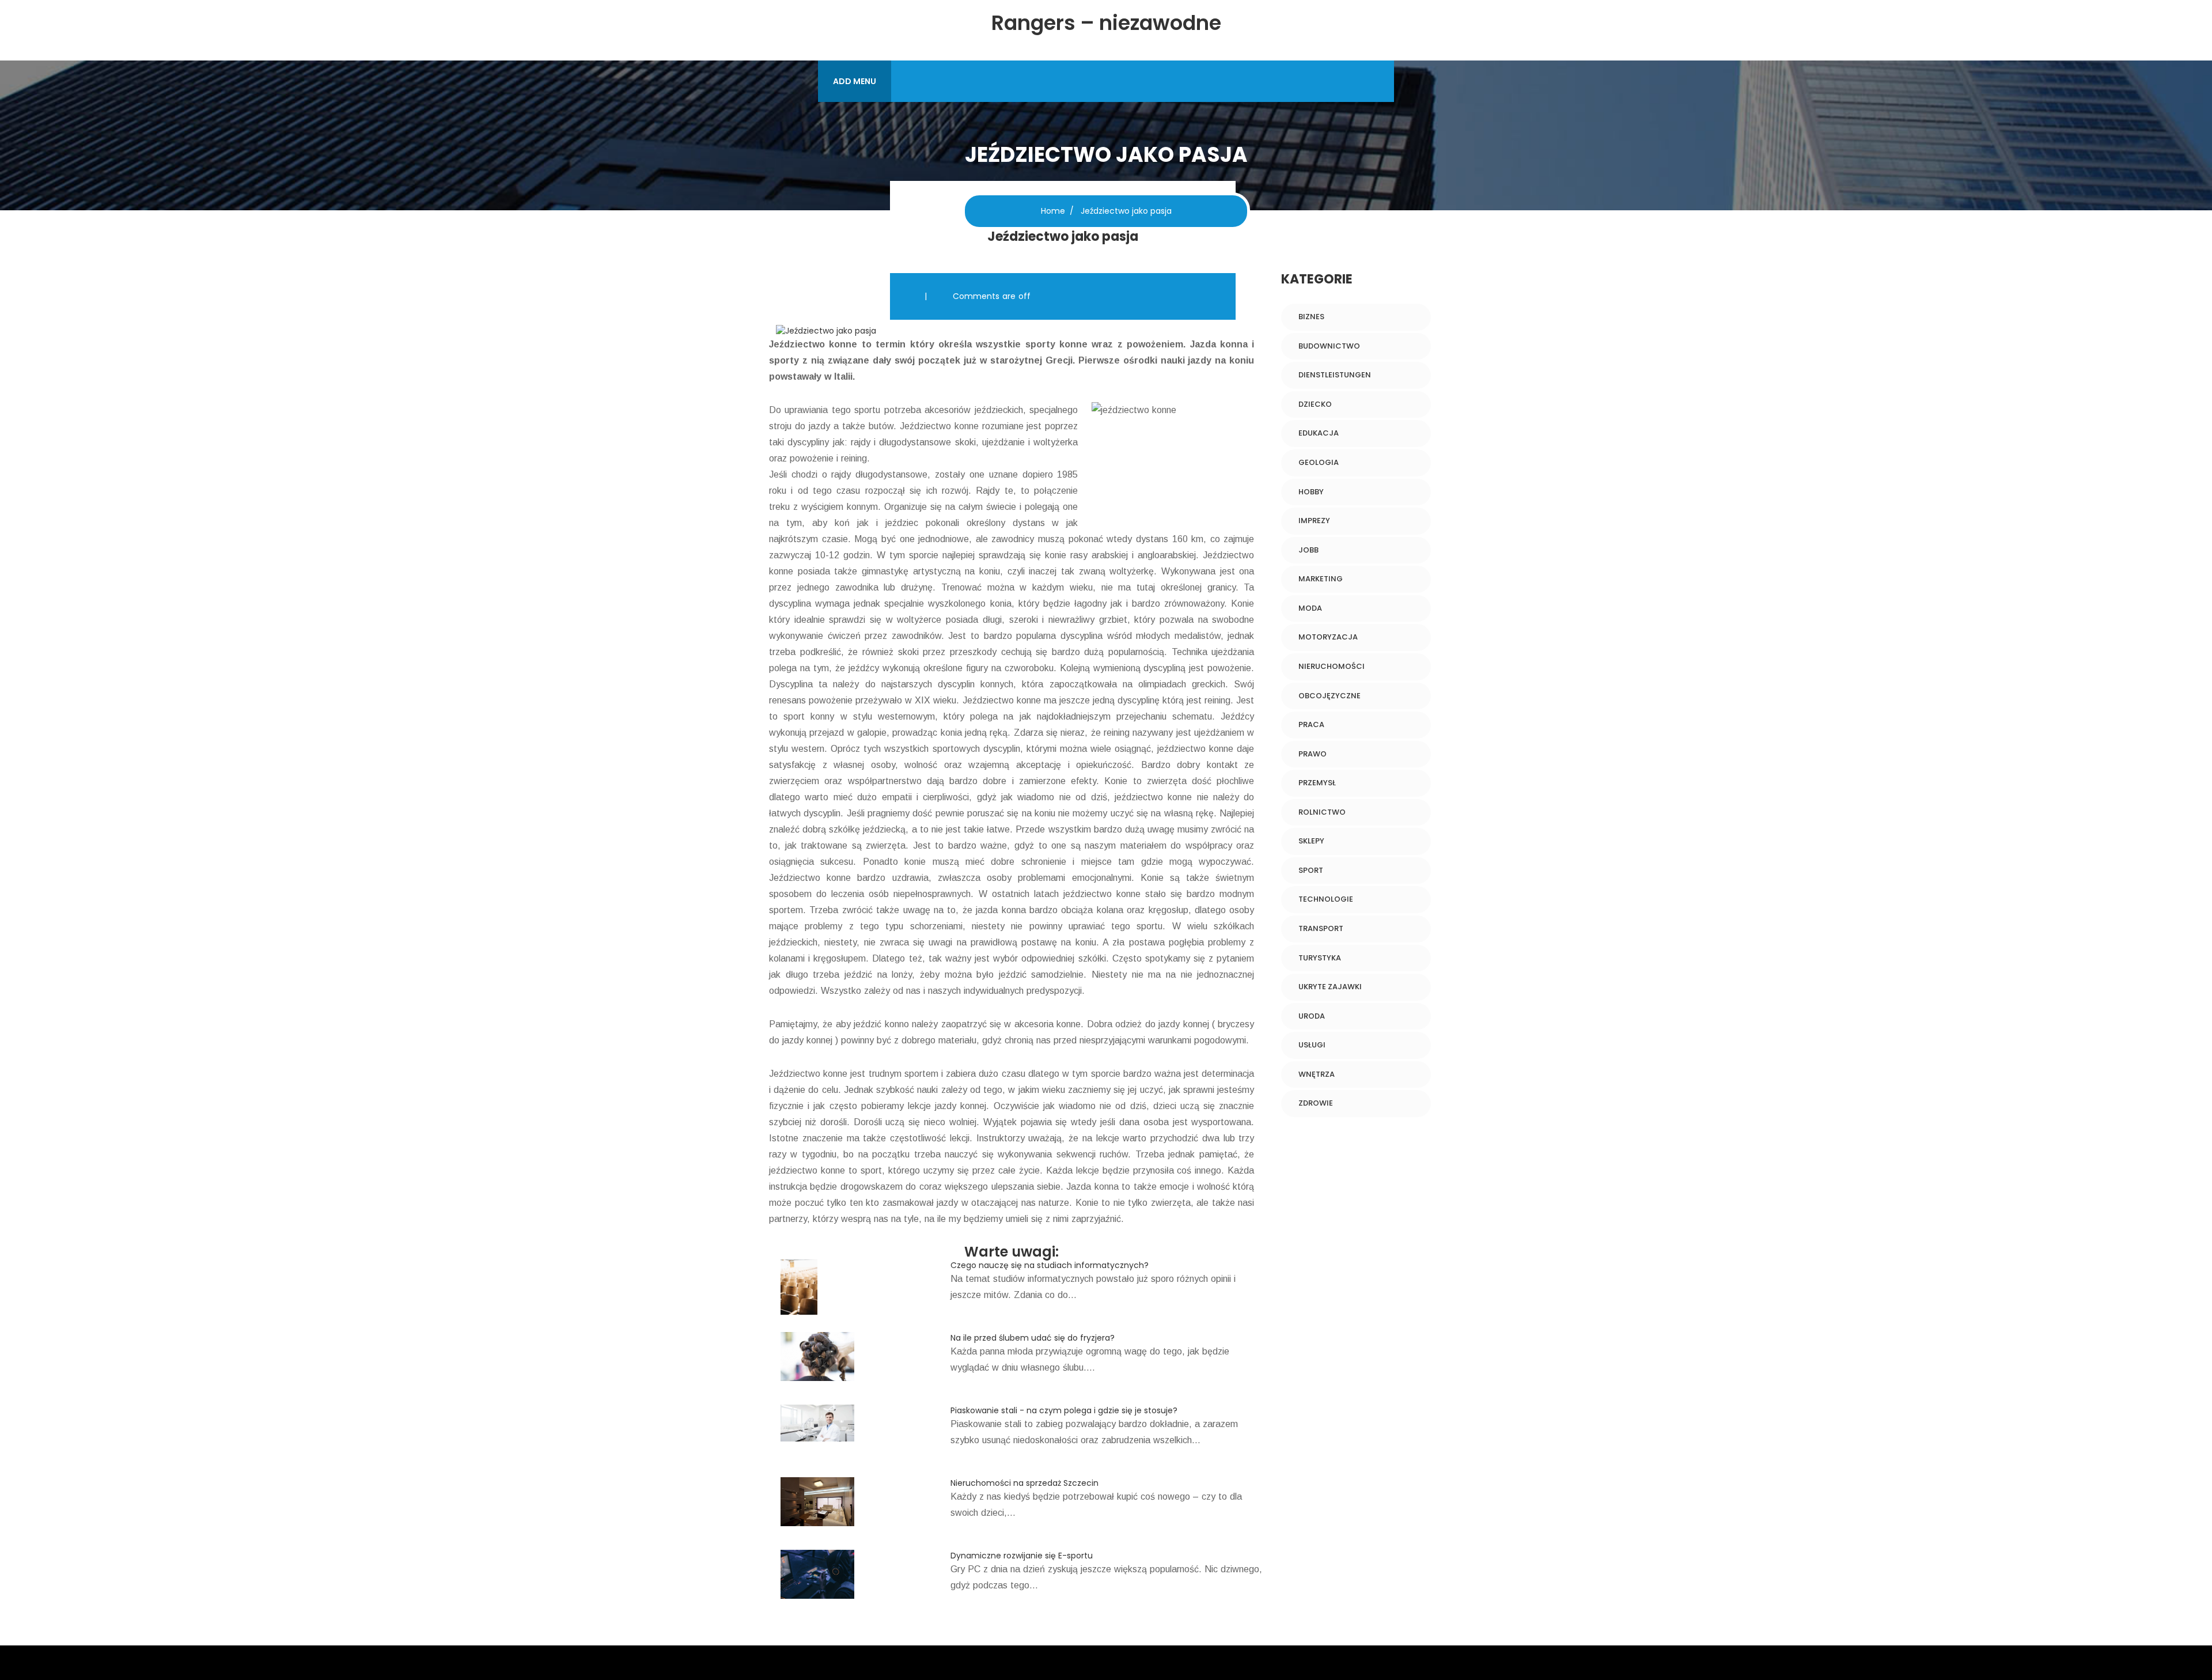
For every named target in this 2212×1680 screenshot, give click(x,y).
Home (1053, 211)
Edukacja (1319, 433)
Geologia (1319, 462)
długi (992, 620)
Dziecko (1315, 404)
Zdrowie (1316, 1103)
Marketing (1321, 579)
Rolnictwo (1322, 812)
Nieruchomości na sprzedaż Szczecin (1024, 1483)
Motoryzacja (1328, 637)
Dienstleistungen (1335, 375)
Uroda (1312, 1016)
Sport (1311, 870)
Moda (1310, 608)
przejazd (827, 733)
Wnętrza (1317, 1074)
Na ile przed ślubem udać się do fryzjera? (1033, 1338)
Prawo (1313, 754)
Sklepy (1311, 841)
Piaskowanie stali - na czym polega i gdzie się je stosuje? (1064, 1410)
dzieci (1165, 1106)
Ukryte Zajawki (1330, 987)
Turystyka (1320, 958)
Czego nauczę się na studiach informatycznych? (1050, 1265)
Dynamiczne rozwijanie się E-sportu (1022, 1556)
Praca (1311, 724)
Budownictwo (1329, 346)
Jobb (1308, 550)
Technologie (1326, 899)
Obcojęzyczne (1330, 696)
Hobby (1311, 492)
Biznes (1311, 317)
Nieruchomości (1332, 666)
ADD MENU (855, 81)
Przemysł (1317, 783)
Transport (1321, 928)
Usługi (1312, 1045)
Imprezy (1314, 521)
